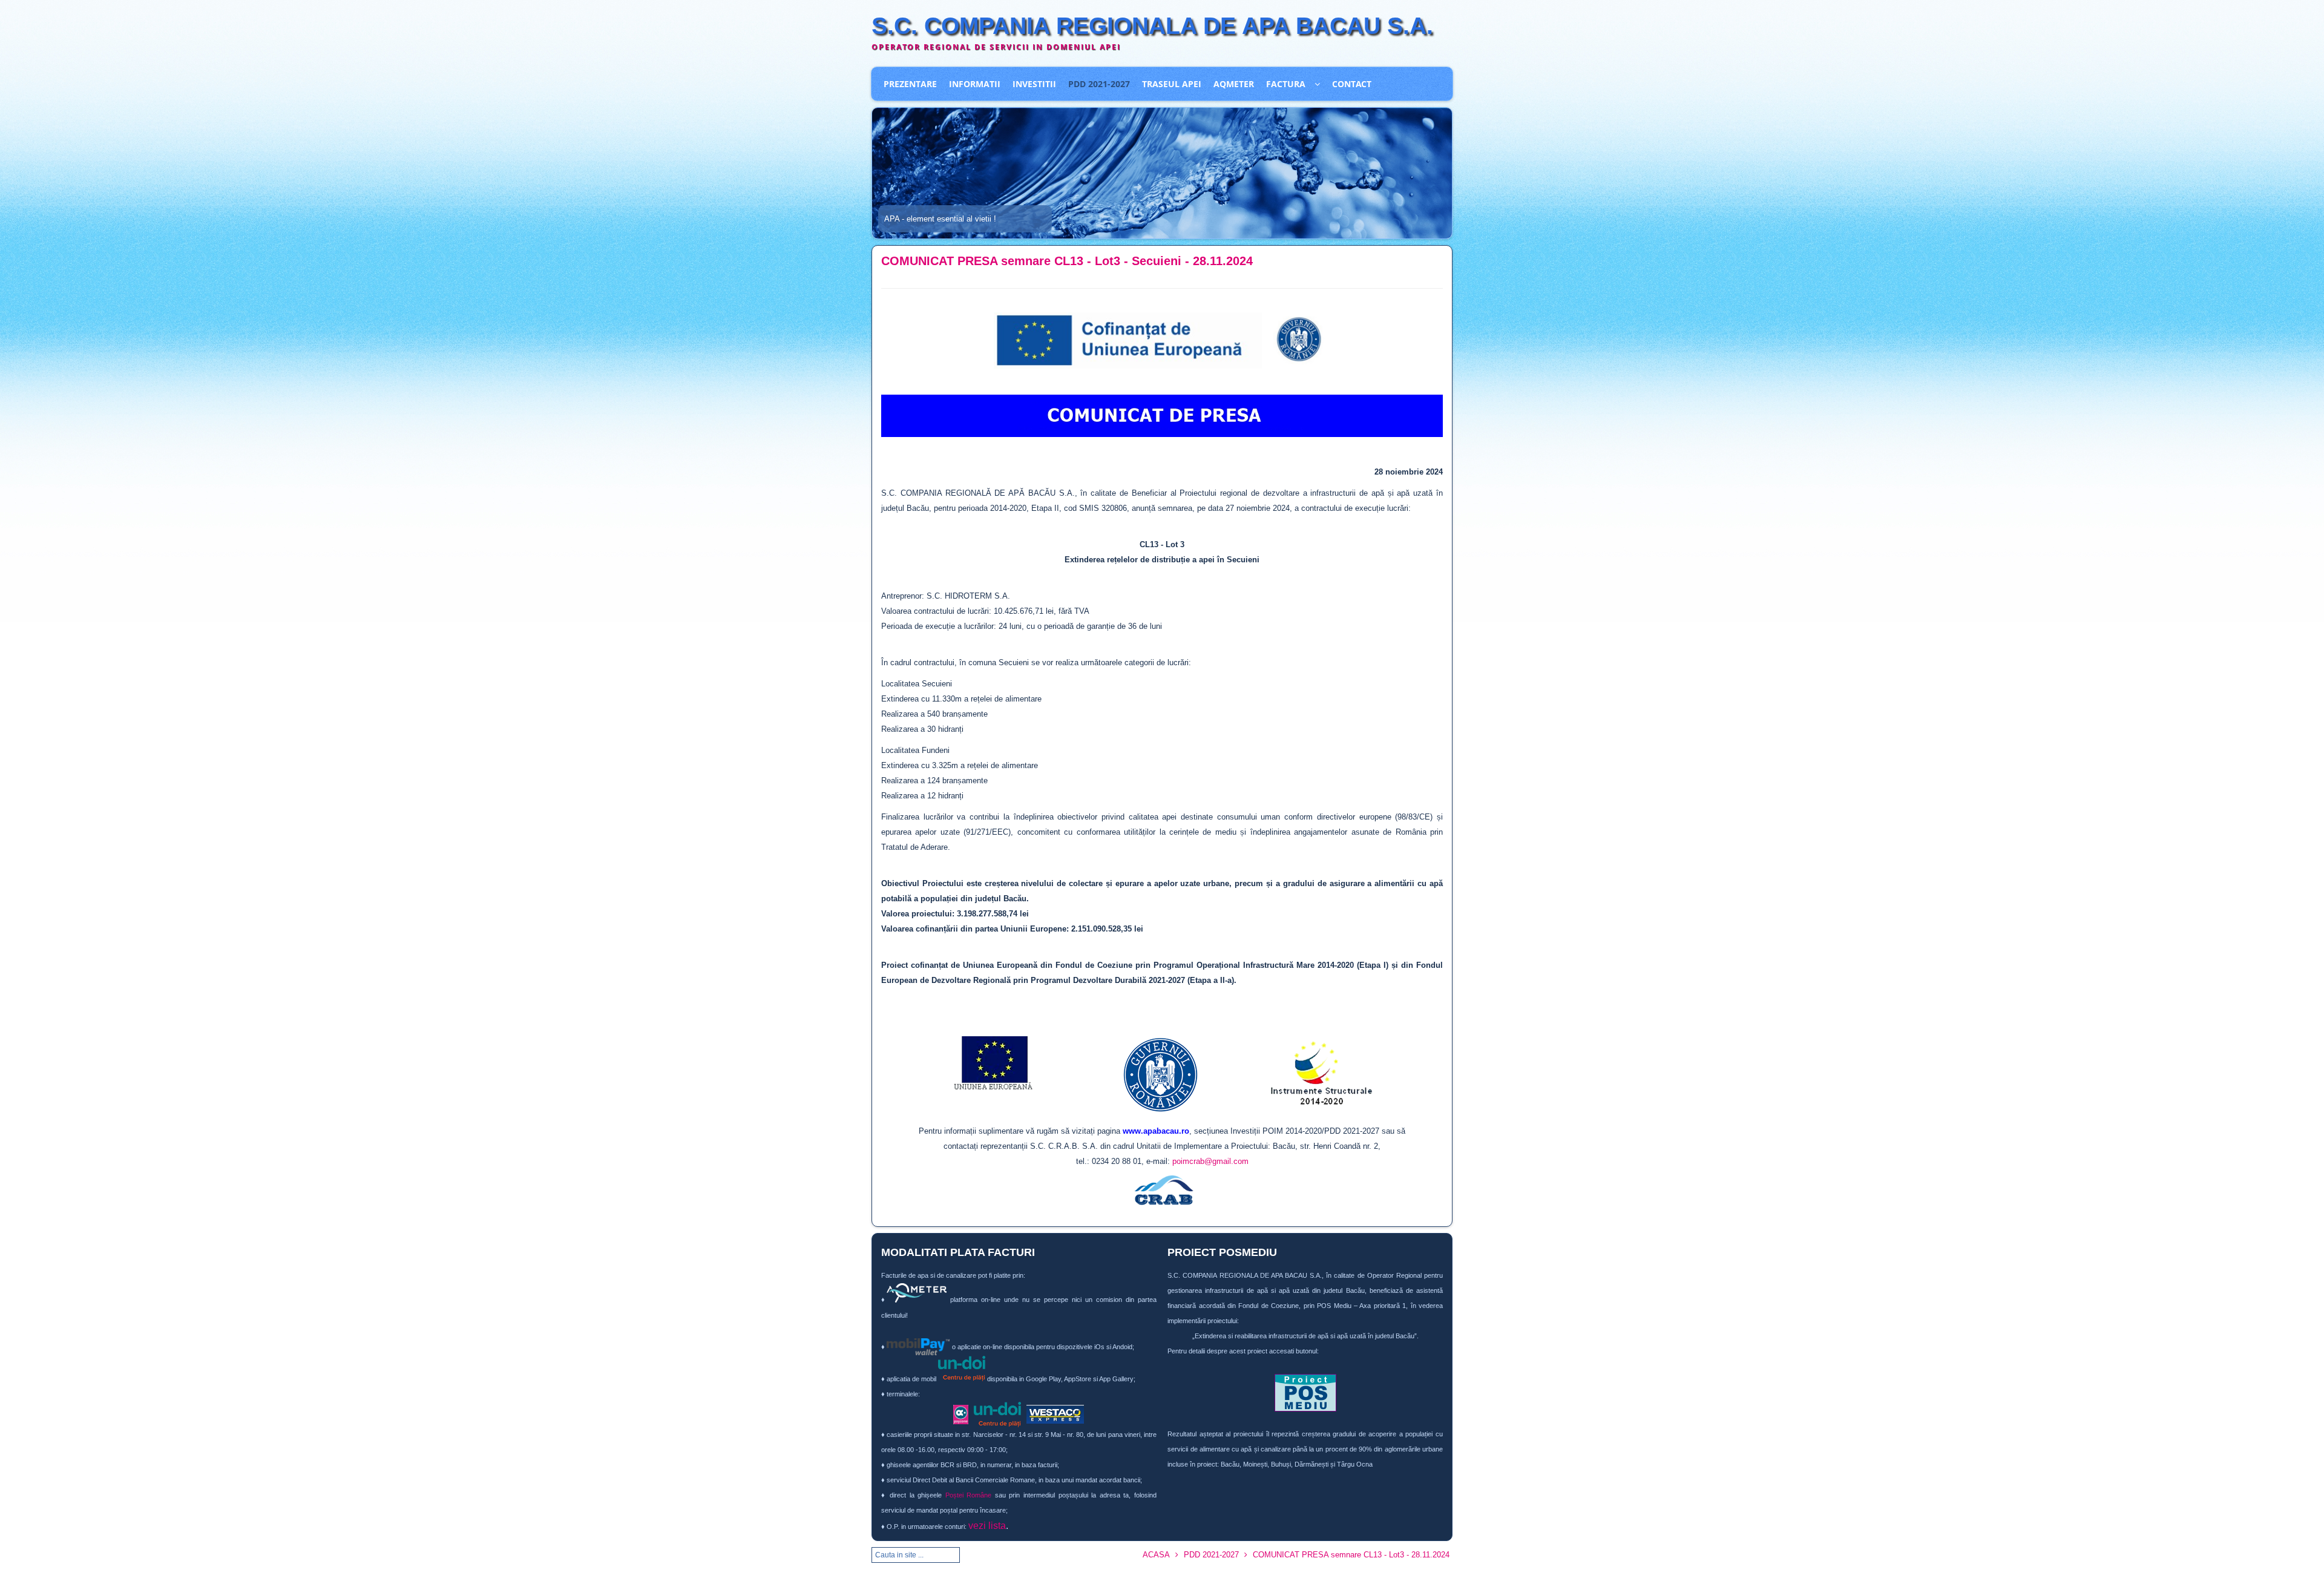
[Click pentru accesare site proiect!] (1305, 1393)
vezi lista (987, 1526)
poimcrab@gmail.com (1210, 1161)
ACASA (1156, 1555)
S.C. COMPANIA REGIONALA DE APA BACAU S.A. (1152, 26)
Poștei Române (969, 1495)
